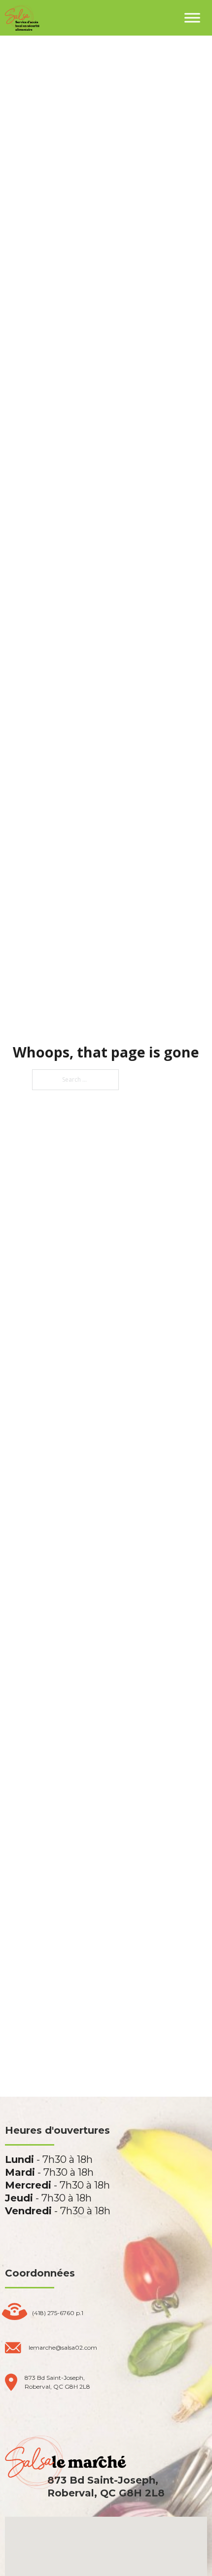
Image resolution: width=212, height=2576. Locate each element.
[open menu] (192, 18)
